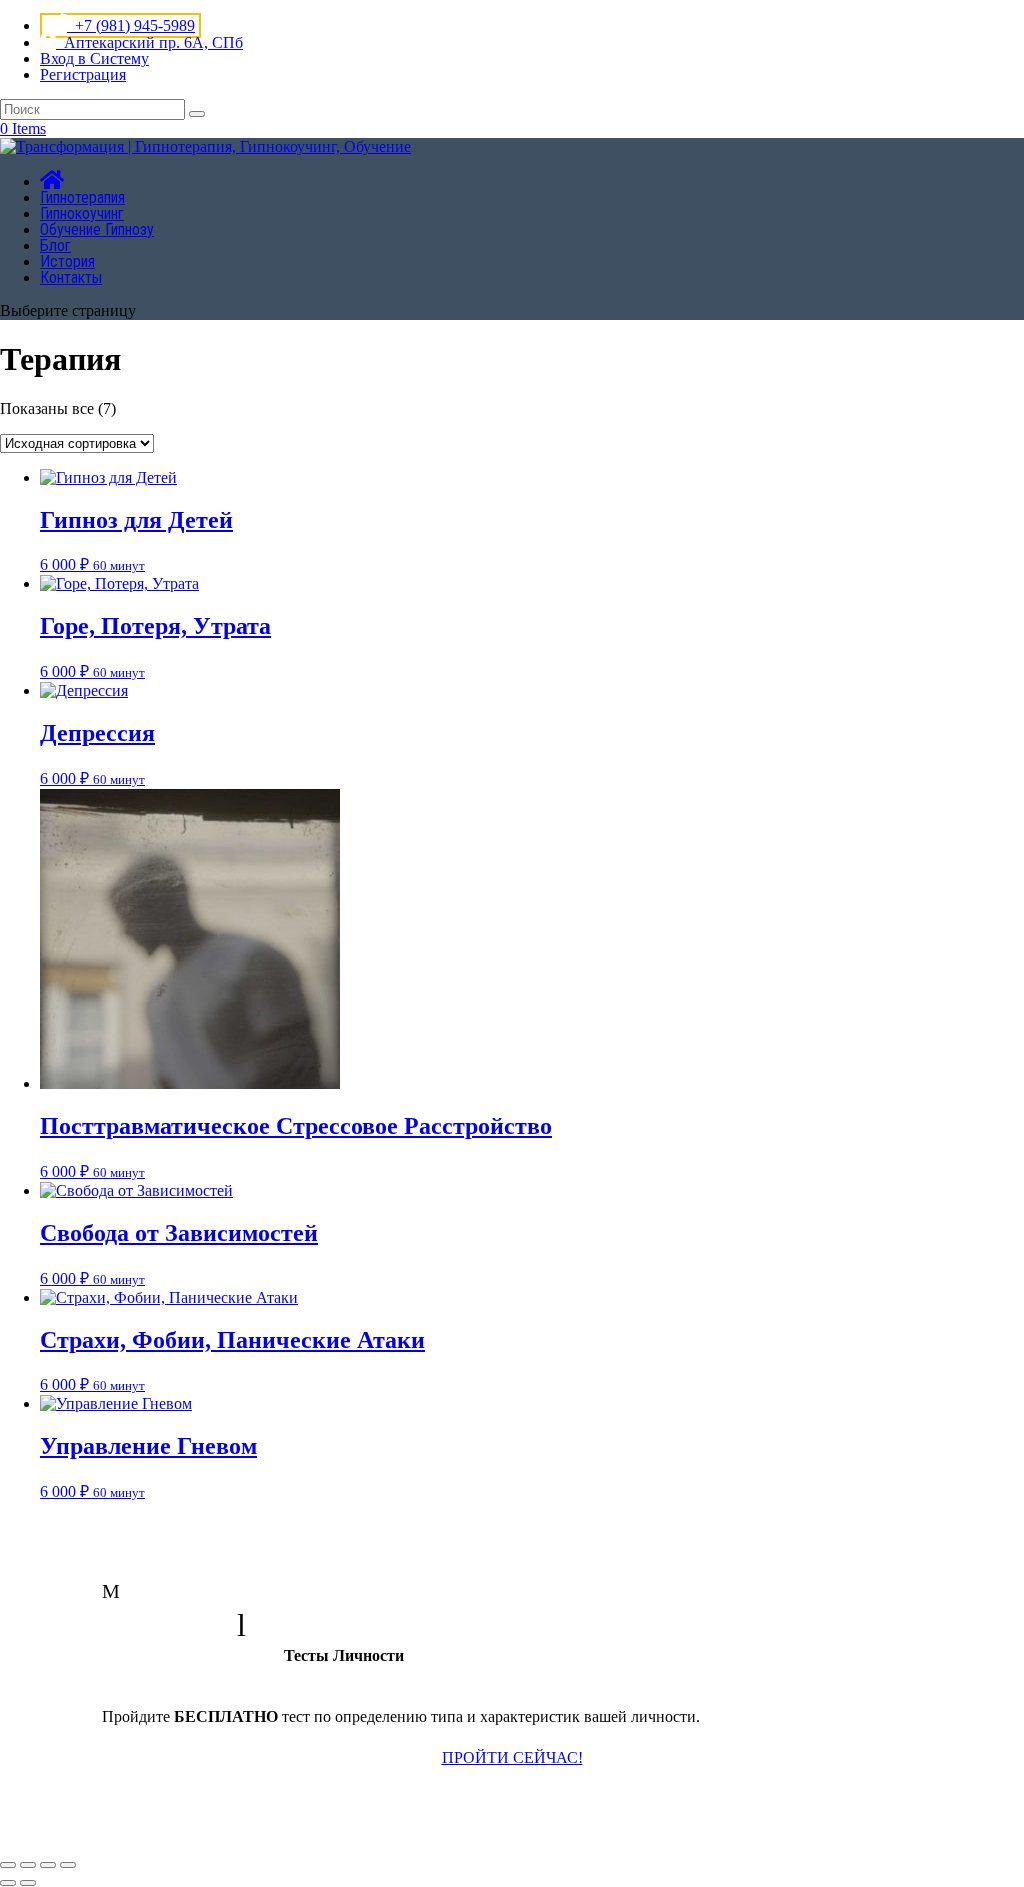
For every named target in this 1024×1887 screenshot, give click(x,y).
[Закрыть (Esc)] (68, 1865)
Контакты (71, 277)
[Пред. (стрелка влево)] (8, 1883)
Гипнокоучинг (82, 213)
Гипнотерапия (82, 197)
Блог (55, 245)
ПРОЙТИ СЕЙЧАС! (512, 1757)
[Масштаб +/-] (8, 1865)
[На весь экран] (28, 1865)
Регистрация (83, 74)
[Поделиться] (48, 1865)
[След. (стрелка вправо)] (28, 1883)
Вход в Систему (94, 58)
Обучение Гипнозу (97, 229)
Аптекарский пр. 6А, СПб (149, 42)
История (67, 261)
